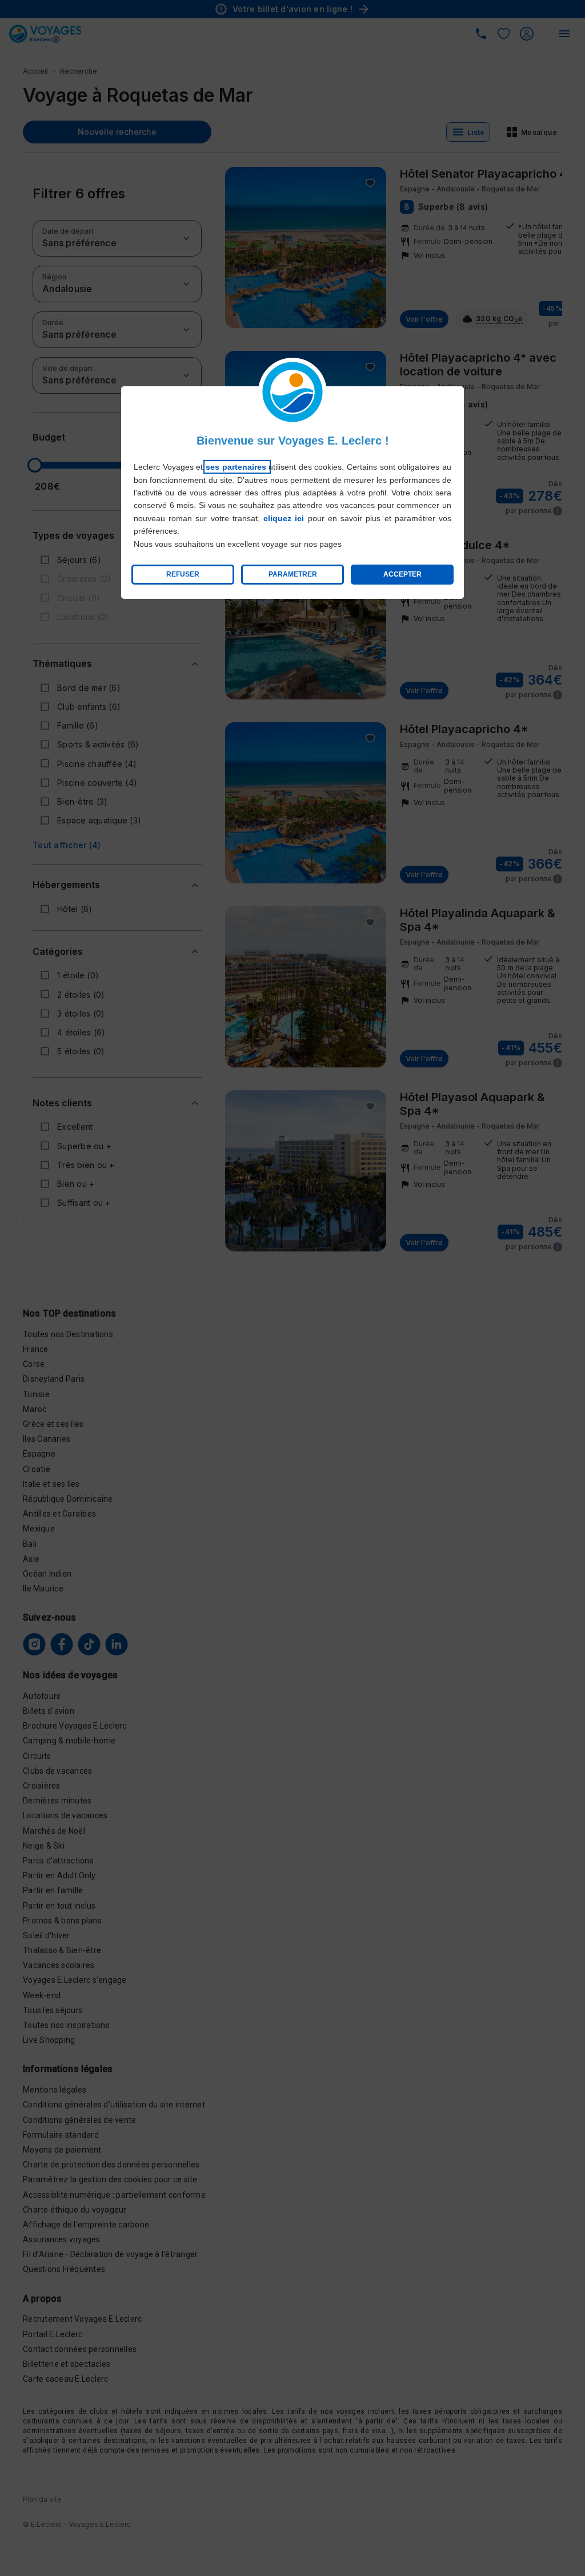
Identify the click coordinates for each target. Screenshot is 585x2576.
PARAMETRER (293, 574)
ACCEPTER (402, 574)
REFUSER (183, 574)
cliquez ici (284, 518)
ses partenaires (237, 467)
